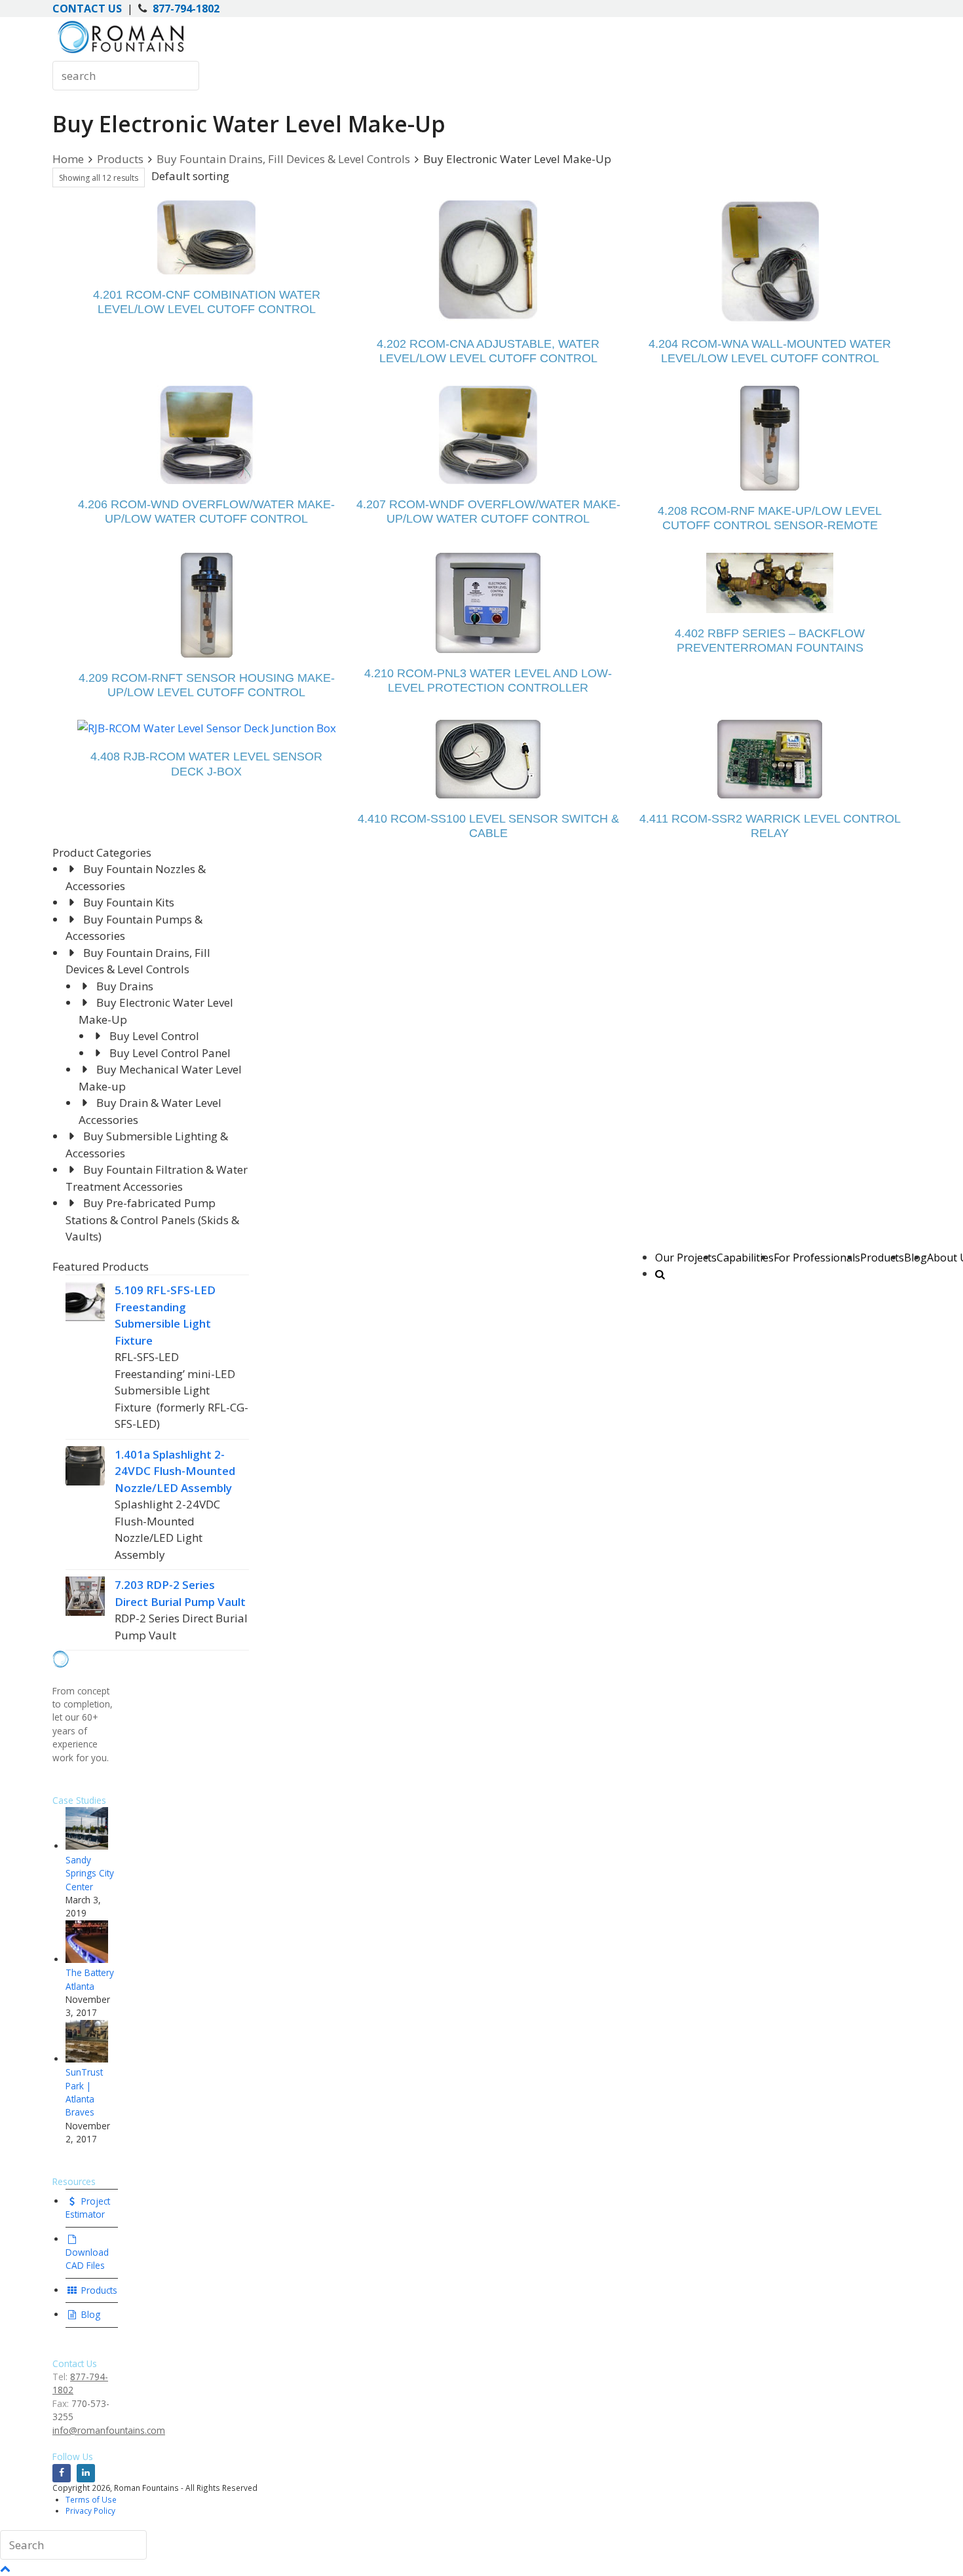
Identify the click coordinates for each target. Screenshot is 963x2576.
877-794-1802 (186, 9)
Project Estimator (88, 2208)
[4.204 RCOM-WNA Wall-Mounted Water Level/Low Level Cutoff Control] (770, 262)
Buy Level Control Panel (170, 1053)
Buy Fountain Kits (129, 902)
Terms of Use (91, 2499)
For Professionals (817, 1258)
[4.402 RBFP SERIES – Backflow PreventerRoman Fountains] (770, 583)
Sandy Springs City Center (90, 1873)
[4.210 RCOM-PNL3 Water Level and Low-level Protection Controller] (488, 603)
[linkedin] (86, 2473)
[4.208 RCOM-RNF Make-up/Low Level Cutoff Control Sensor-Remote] (770, 438)
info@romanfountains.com (109, 2430)
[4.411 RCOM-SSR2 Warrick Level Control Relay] (770, 759)
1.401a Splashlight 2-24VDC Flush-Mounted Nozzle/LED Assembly (175, 1471)
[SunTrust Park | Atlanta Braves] (87, 2059)
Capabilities (745, 1258)
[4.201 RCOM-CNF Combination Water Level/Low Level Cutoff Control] (206, 237)
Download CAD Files (87, 2259)
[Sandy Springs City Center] (87, 1846)
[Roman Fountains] (121, 53)
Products (882, 1258)
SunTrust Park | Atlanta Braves (84, 2092)
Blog (89, 2314)
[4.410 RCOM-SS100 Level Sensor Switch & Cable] (488, 759)
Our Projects (686, 1258)
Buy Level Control (154, 1036)
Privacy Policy (90, 2511)
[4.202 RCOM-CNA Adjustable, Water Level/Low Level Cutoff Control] (488, 262)
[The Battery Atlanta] (87, 1959)
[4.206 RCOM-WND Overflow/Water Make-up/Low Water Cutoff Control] (206, 435)
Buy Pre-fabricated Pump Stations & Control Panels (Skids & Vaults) (152, 1220)
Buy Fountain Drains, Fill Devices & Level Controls (283, 159)
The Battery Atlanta (90, 1979)
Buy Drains (125, 986)
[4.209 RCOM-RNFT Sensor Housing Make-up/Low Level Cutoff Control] (207, 605)
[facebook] (62, 2473)
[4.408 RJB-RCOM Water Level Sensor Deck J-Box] (207, 728)
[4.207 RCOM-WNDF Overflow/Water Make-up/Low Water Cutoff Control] (488, 435)
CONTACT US (87, 9)
